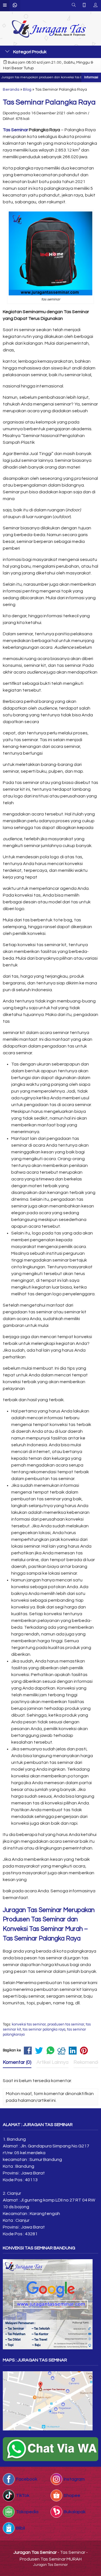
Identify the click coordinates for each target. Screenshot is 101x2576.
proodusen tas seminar (66, 2025)
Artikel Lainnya (52, 2062)
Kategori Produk (29, 52)
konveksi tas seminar (29, 2025)
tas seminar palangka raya (44, 2030)
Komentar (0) (17, 2062)
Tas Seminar (15, 130)
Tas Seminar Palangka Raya (49, 102)
